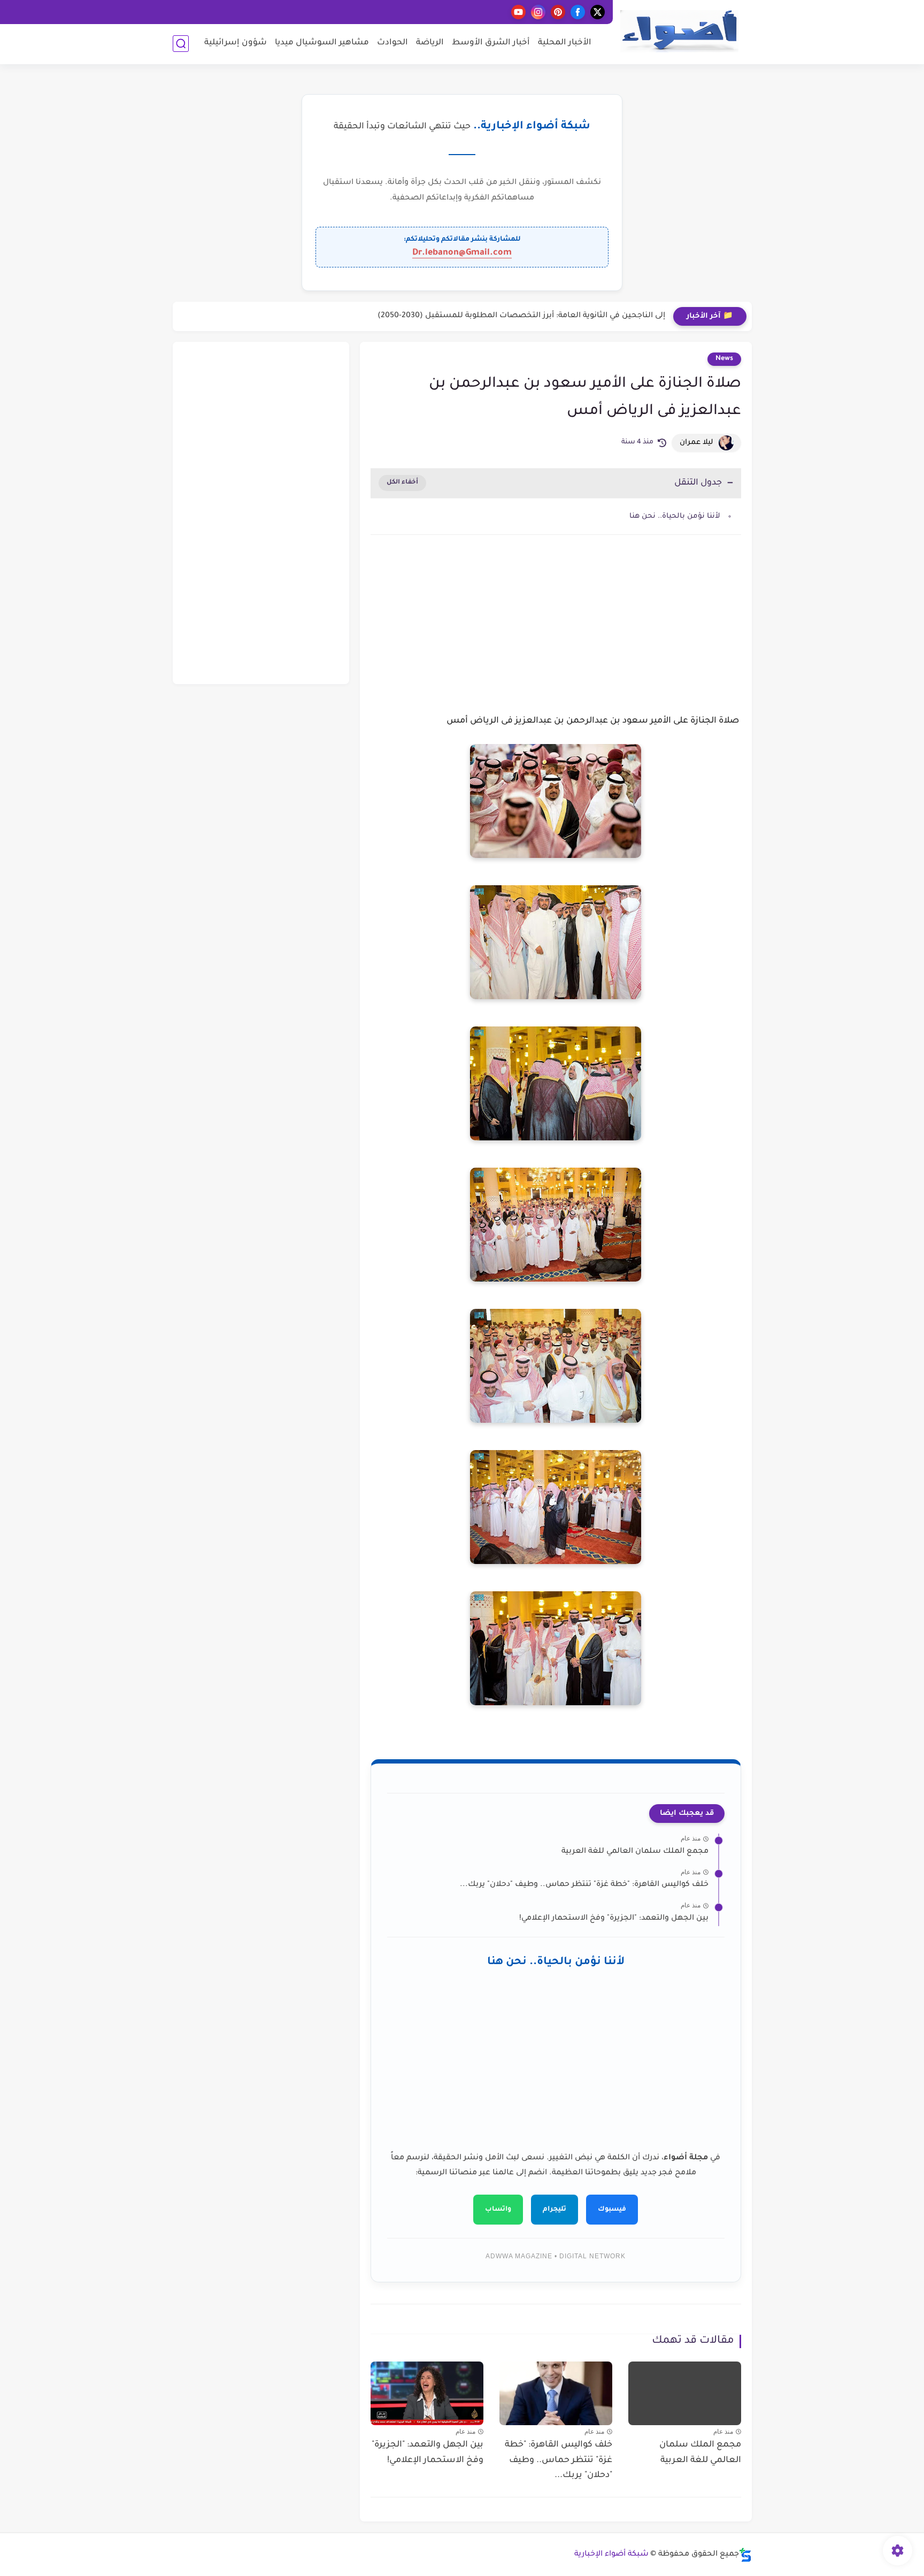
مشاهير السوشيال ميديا (322, 43)
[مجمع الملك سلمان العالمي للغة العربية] (685, 2393)
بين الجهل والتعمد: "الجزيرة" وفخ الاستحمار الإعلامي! (614, 1919)
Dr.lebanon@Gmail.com (462, 253)
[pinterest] (558, 12)
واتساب (498, 2210)
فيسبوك (612, 2210)
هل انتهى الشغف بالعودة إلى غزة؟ (604, 316)
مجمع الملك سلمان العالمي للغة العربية (635, 1852)
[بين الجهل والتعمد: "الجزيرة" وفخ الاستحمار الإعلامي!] (427, 2393)
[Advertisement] (556, 634)
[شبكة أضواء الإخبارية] (679, 31)
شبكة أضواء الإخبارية (611, 2555)
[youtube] (518, 12)
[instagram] (538, 12)
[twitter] (598, 12)
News (724, 359)
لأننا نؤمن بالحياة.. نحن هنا (675, 516)
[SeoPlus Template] (745, 2555)
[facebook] (578, 12)
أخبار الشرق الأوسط (491, 43)
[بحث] (181, 44)
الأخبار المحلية (565, 43)
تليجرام (555, 2210)
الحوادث (392, 43)
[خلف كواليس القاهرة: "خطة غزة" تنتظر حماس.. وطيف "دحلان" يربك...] (556, 2393)
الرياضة (430, 43)
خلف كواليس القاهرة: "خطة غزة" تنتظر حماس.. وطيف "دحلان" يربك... (584, 1885)
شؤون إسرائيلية (236, 43)
